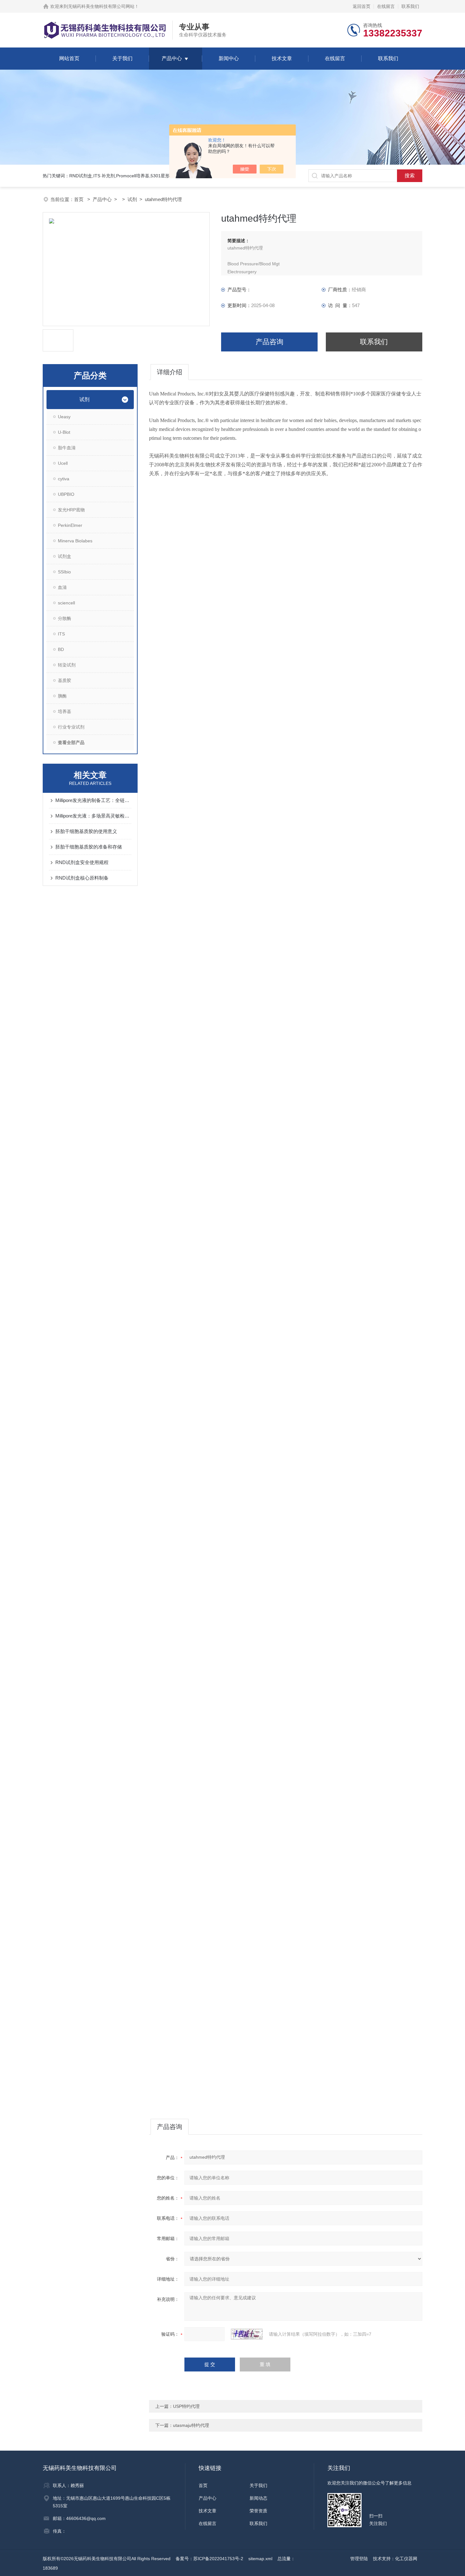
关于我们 (122, 58)
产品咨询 (270, 342)
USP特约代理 (186, 2406)
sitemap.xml (260, 2559)
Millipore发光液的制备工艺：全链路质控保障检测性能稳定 (93, 800)
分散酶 (65, 618)
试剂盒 (65, 556)
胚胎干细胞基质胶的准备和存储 (89, 847)
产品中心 (172, 58)
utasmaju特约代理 (191, 2425)
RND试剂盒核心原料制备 (82, 878)
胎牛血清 (67, 448)
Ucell (63, 463)
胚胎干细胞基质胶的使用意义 (86, 831)
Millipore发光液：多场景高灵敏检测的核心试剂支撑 (93, 816)
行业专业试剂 (71, 727)
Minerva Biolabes (75, 541)
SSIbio (64, 572)
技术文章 (282, 58)
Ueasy (64, 417)
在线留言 (386, 6)
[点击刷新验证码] (247, 2334)
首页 (79, 199)
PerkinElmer (70, 525)
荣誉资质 (258, 2511)
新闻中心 (229, 58)
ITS (61, 634)
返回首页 (362, 6)
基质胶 (65, 680)
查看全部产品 (71, 742)
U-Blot (64, 432)
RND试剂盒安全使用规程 (82, 862)
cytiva (64, 479)
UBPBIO (66, 494)
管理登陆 (359, 2559)
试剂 (132, 199)
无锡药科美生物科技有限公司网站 (101, 6)
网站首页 (69, 58)
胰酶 (62, 696)
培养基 (65, 711)
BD (61, 649)
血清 (62, 587)
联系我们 (410, 6)
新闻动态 (258, 2498)
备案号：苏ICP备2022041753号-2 (209, 2559)
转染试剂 (67, 665)
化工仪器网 (406, 2559)
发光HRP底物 (71, 510)
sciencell (66, 603)
